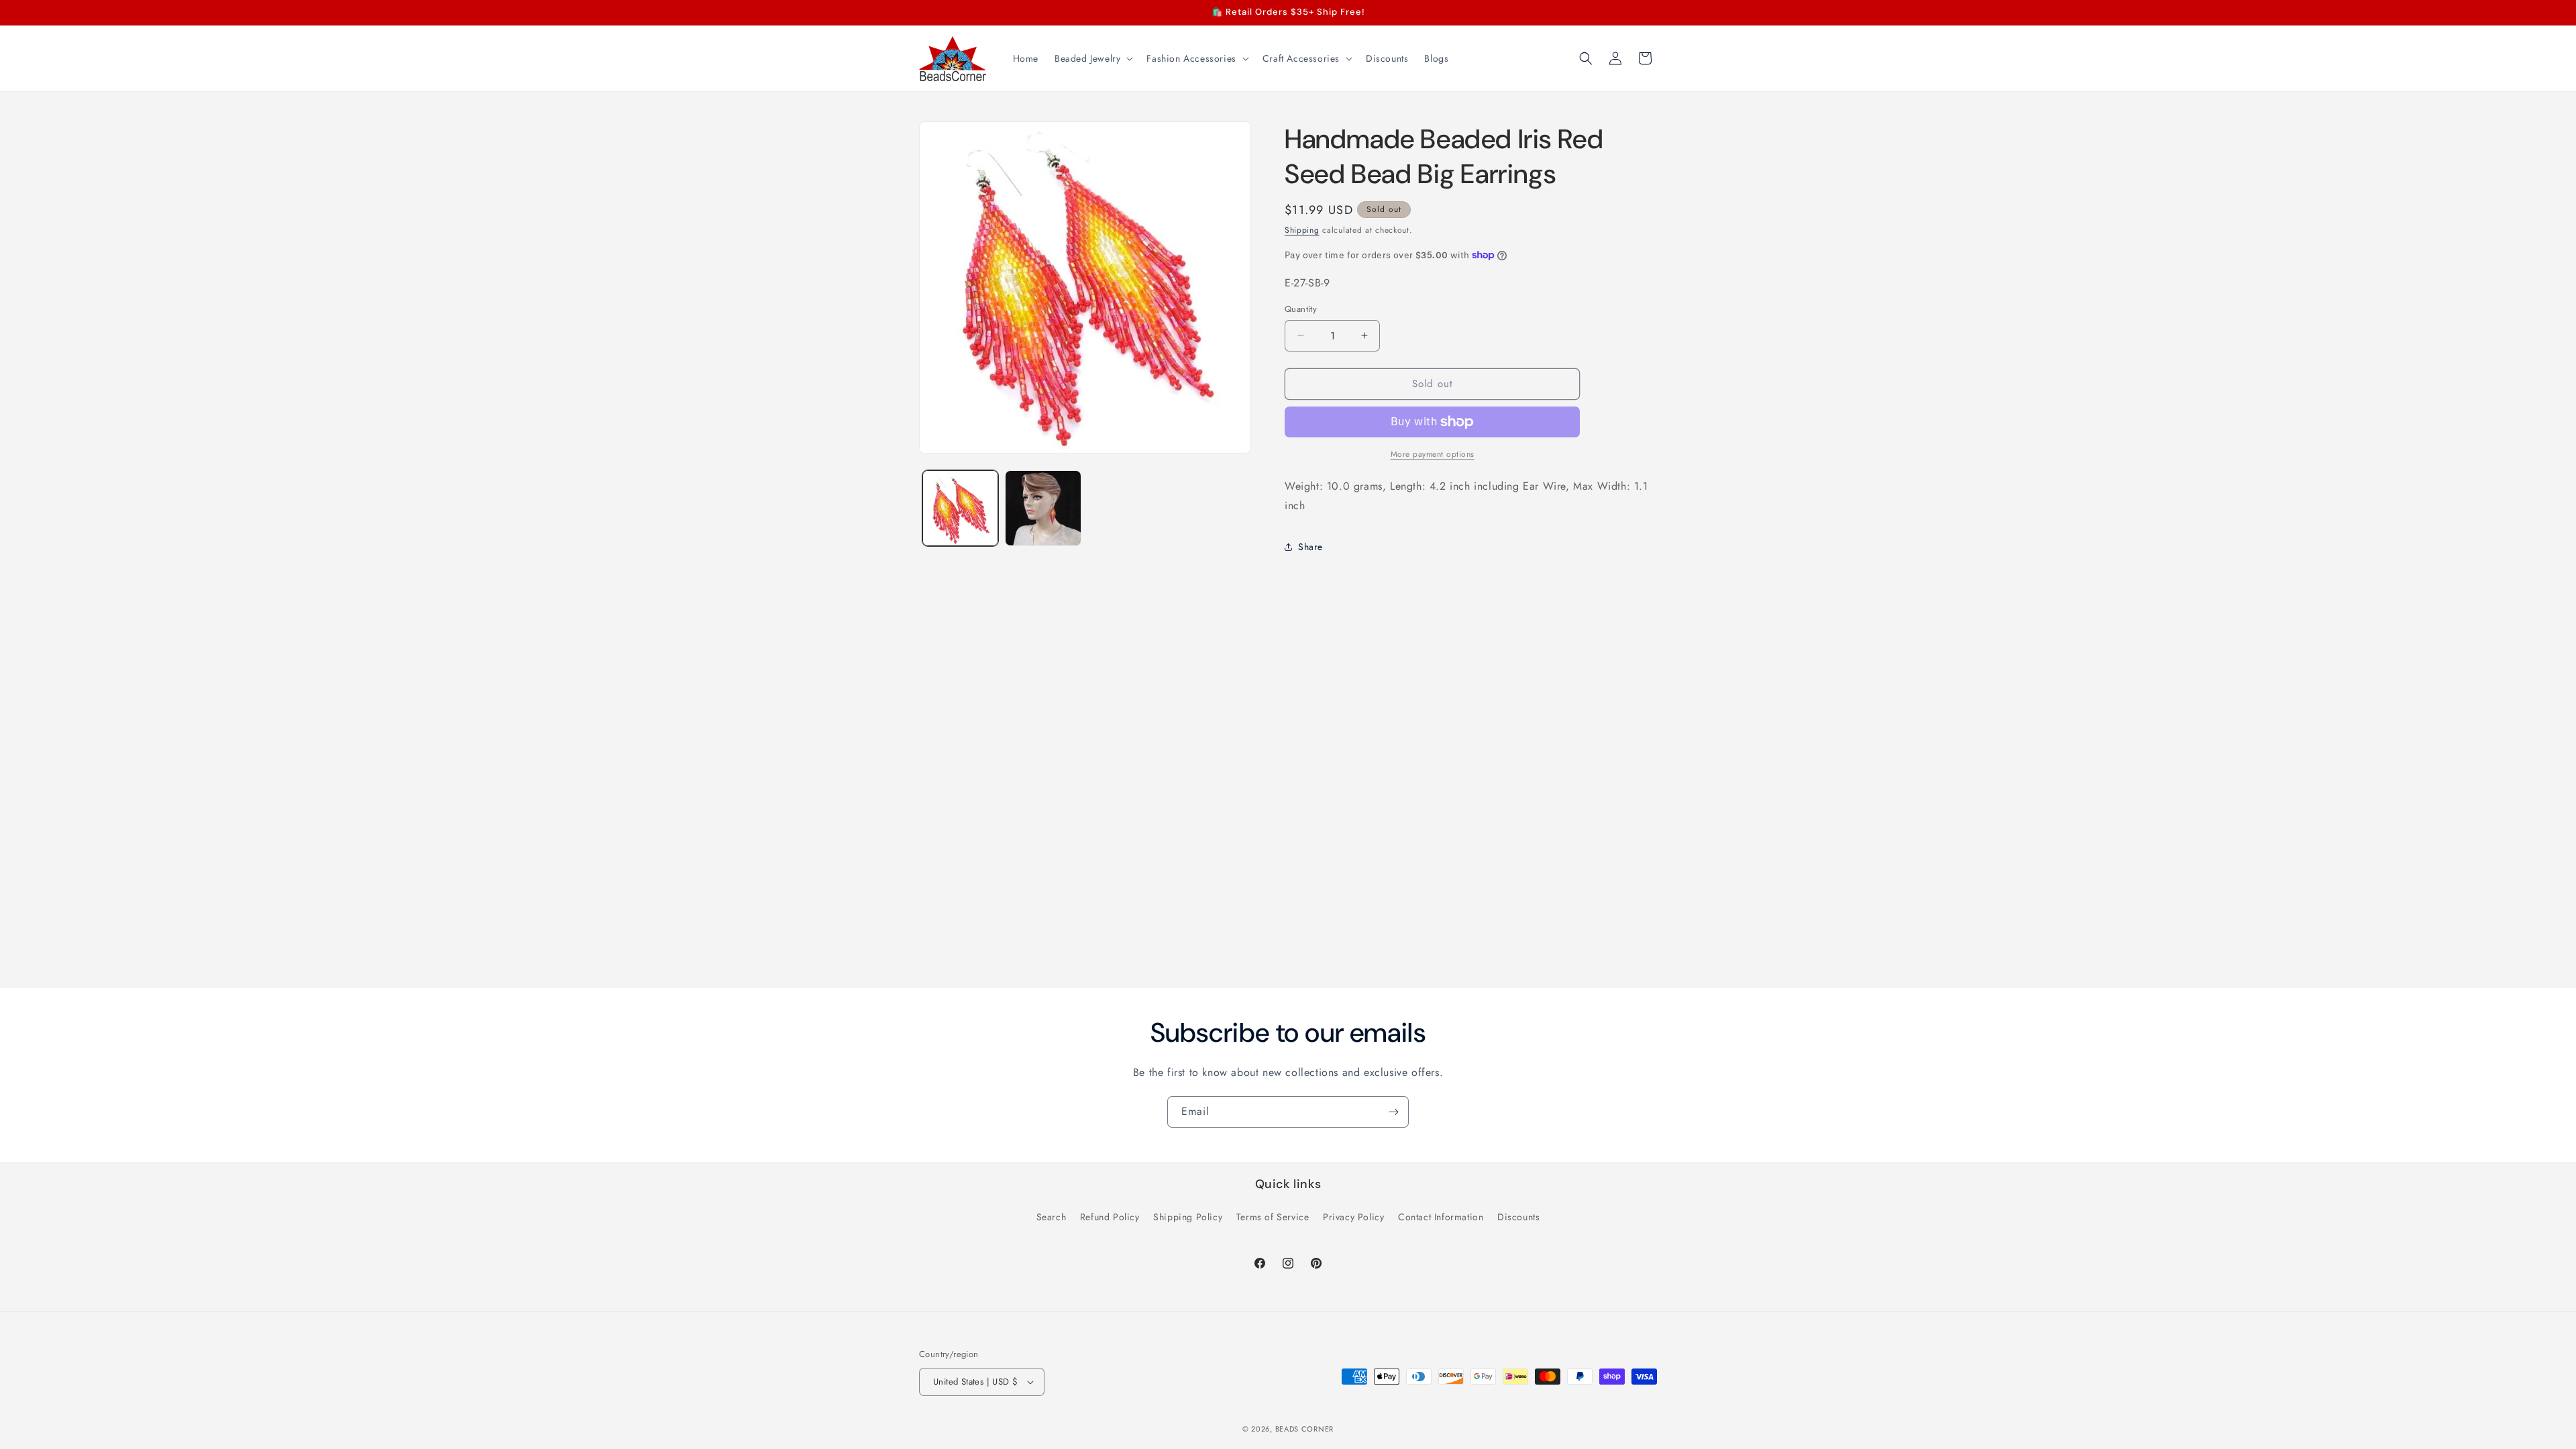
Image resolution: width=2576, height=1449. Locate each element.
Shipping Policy (1188, 1217)
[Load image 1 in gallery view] (960, 508)
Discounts (1518, 1217)
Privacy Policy (1353, 1217)
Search (1052, 1217)
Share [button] (1310, 547)
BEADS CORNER (1304, 1429)
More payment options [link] (1433, 454)
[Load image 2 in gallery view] (1043, 508)
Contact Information (1441, 1217)
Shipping (1302, 230)
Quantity (1301, 309)
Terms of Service (1273, 1217)
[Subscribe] (1393, 1112)
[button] (1092, 58)
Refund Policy (1110, 1217)
